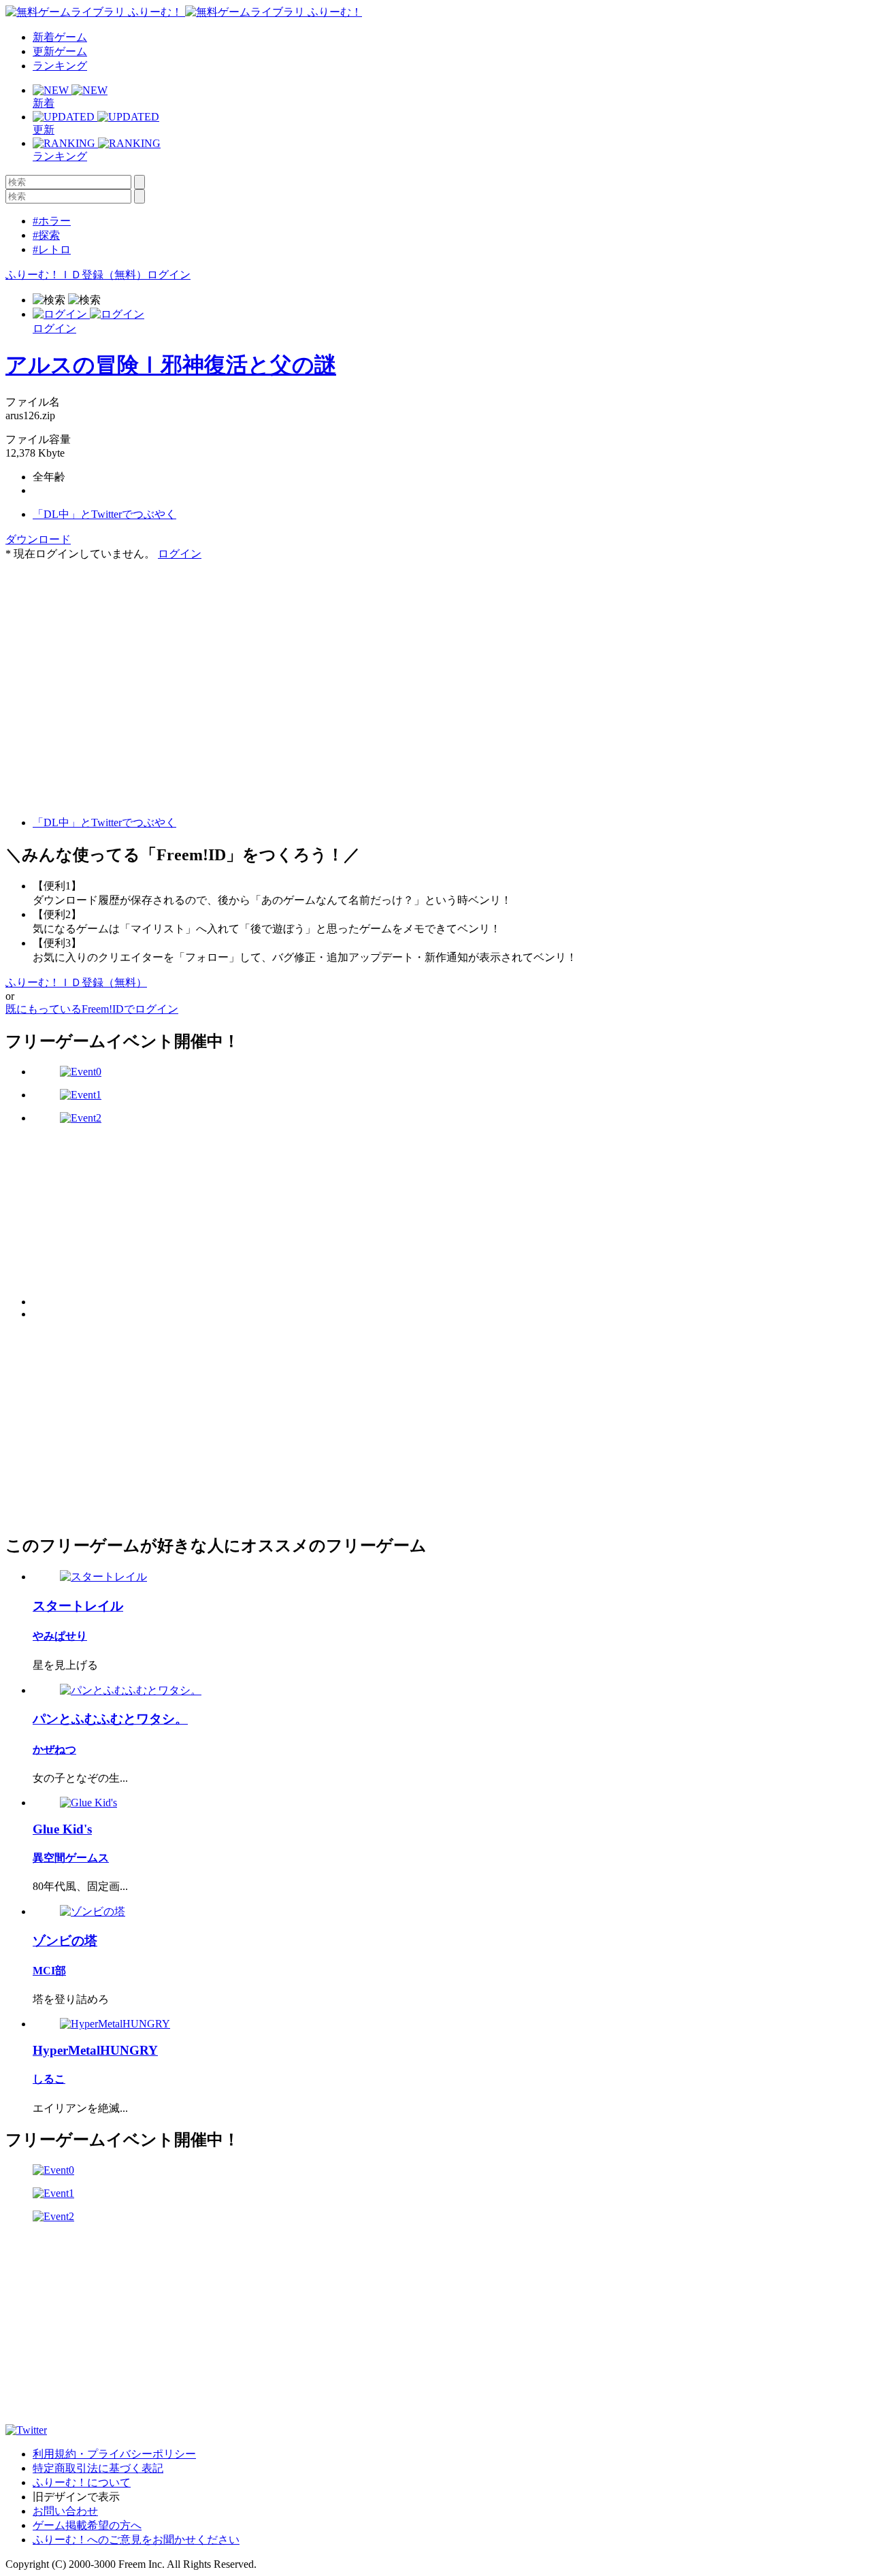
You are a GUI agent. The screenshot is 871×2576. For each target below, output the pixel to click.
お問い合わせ (65, 2511)
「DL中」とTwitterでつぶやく (104, 514)
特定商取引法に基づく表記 (98, 2468)
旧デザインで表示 (76, 2497)
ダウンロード (38, 539)
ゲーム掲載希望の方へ (87, 2525)
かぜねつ (54, 1749)
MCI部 (49, 1971)
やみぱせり (60, 1636)
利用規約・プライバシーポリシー (114, 2454)
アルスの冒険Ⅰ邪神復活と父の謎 (171, 365)
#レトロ (52, 249)
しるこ (49, 2079)
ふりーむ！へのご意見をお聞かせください (136, 2540)
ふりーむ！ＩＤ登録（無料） (76, 275)
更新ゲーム (60, 51)
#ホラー (52, 221)
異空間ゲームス (71, 1858)
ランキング (60, 66)
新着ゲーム (60, 37)
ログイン (169, 275)
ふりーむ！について (82, 2482)
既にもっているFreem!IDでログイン (92, 1009)
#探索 (46, 235)
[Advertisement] (108, 647)
